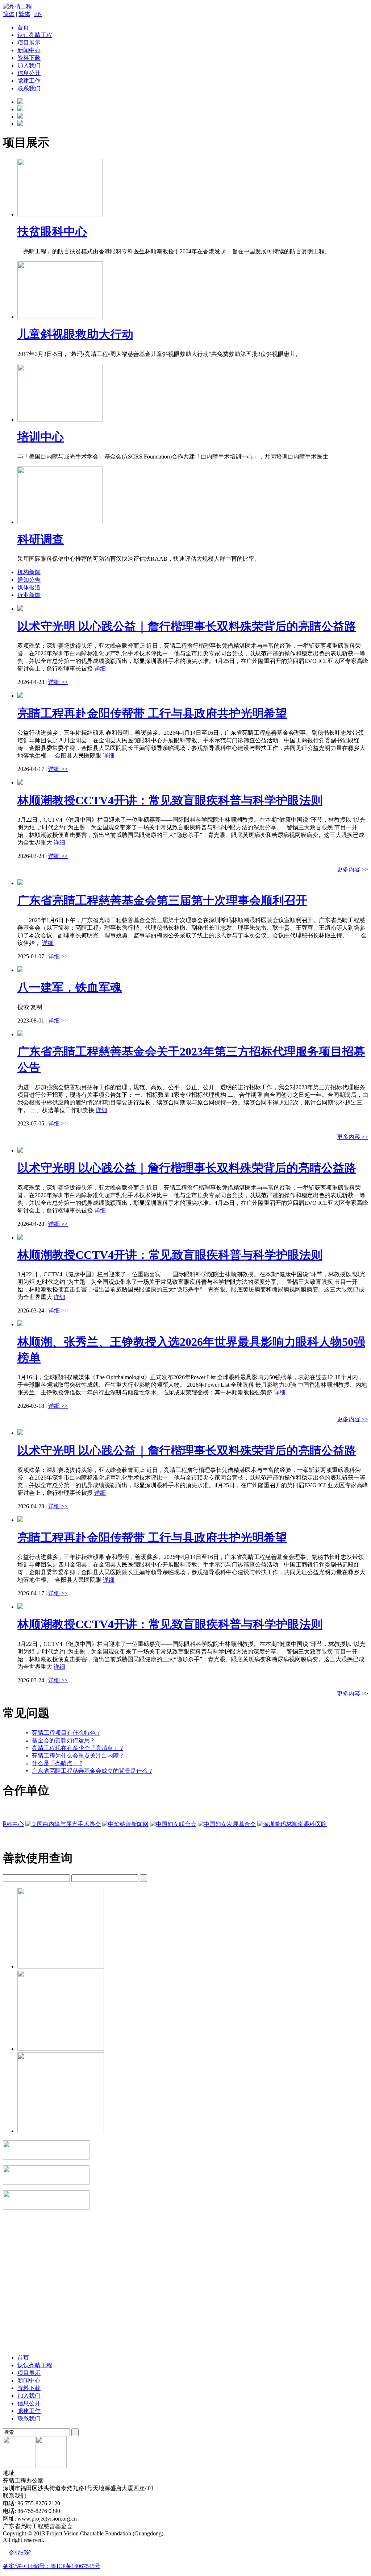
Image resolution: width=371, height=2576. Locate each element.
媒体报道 (29, 587)
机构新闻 (29, 572)
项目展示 (29, 43)
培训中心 (41, 437)
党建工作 (29, 81)
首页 (23, 27)
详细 (100, 669)
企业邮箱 (20, 2553)
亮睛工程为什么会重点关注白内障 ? (77, 1756)
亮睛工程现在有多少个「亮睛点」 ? (77, 1748)
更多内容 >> (353, 869)
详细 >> (58, 682)
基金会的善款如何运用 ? (63, 1740)
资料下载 (29, 58)
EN (38, 14)
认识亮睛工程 (35, 35)
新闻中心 (29, 50)
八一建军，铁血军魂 (70, 987)
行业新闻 (29, 595)
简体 (9, 14)
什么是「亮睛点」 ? (57, 1763)
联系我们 (29, 88)
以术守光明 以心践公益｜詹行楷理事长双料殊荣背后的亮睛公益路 (187, 626)
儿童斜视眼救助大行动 (75, 334)
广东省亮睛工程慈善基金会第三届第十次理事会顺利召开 (162, 900)
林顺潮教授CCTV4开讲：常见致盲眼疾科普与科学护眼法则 (170, 800)
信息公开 (29, 73)
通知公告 (29, 580)
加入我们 (29, 65)
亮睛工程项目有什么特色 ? (66, 1733)
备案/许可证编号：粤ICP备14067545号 (52, 2566)
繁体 (24, 14)
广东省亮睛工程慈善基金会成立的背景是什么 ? (92, 1771)
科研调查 (41, 539)
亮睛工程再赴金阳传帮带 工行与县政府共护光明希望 (152, 713)
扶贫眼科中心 (52, 232)
